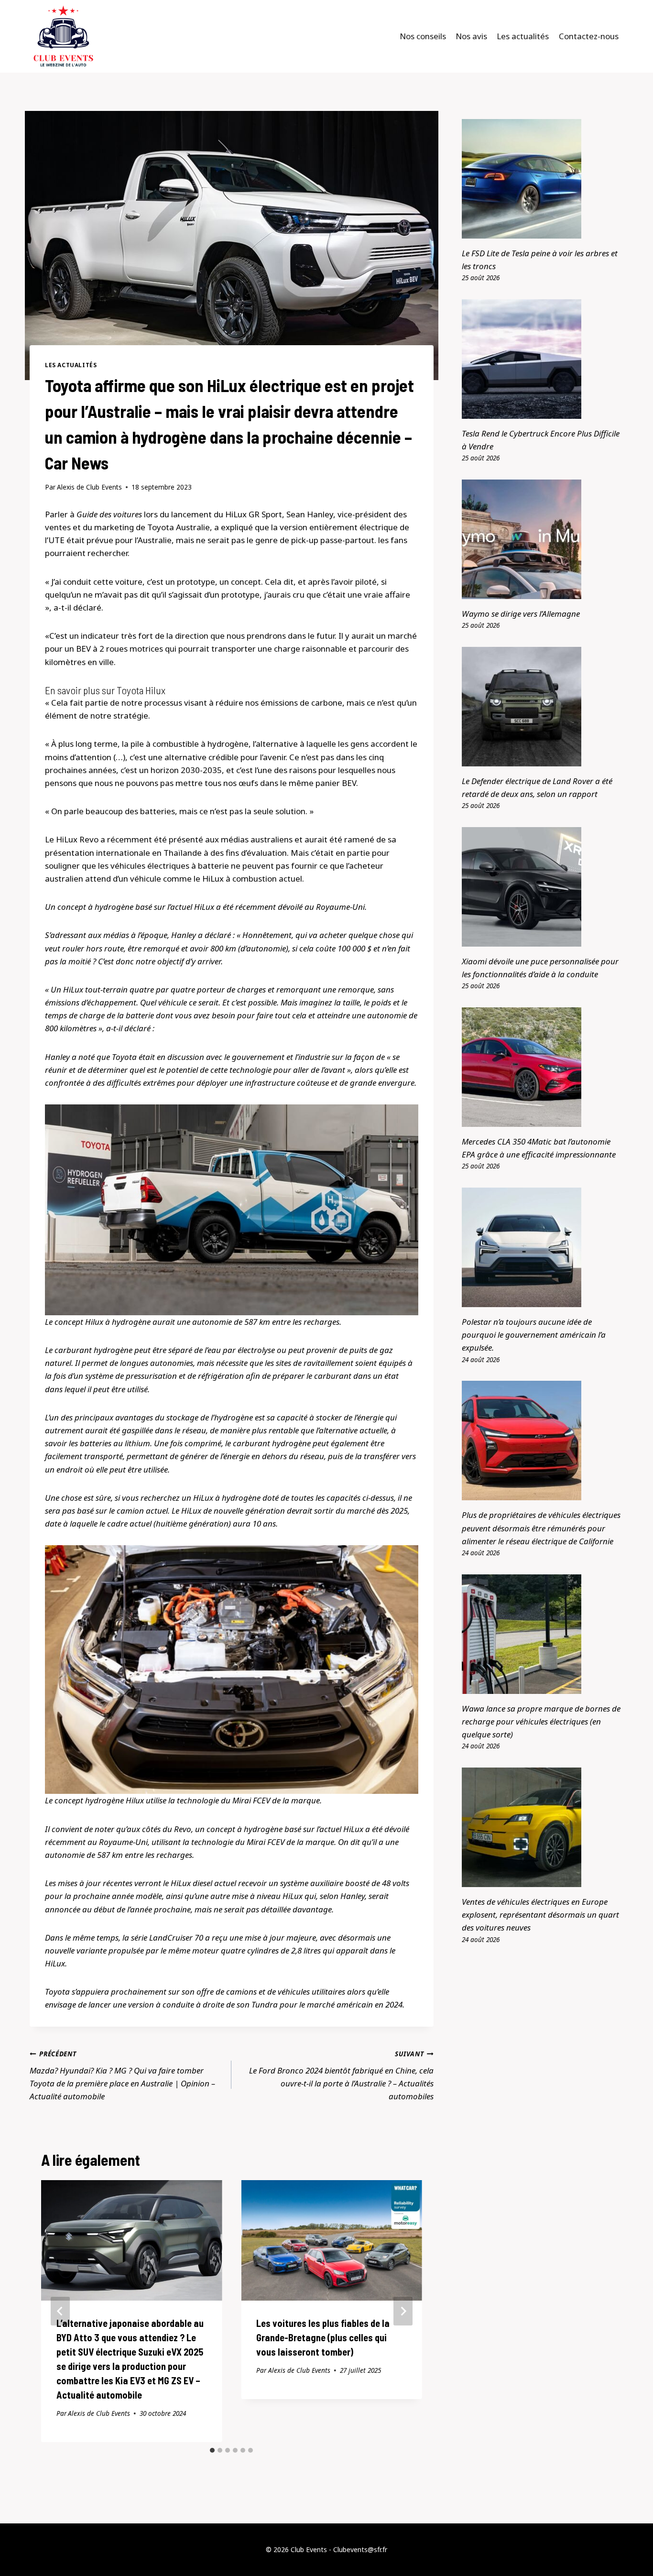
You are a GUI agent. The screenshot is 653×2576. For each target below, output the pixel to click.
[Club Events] (63, 36)
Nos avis (471, 36)
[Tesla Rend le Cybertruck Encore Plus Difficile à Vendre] (543, 359)
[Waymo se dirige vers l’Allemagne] (543, 539)
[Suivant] (403, 2311)
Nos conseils (423, 36)
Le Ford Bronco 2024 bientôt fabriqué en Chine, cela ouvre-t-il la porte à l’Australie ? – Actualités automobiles (341, 2075)
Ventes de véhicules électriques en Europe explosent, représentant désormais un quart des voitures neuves (540, 1915)
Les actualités (523, 36)
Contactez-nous (589, 36)
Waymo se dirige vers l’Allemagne (521, 614)
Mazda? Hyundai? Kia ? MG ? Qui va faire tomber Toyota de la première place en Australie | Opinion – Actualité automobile (122, 2075)
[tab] (212, 2450)
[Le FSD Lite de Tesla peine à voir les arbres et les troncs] (543, 179)
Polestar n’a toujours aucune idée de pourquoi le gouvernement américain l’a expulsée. (534, 1335)
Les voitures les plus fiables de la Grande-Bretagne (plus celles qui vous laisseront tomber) (323, 2337)
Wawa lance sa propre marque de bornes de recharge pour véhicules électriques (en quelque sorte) (541, 1721)
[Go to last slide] (60, 2311)
